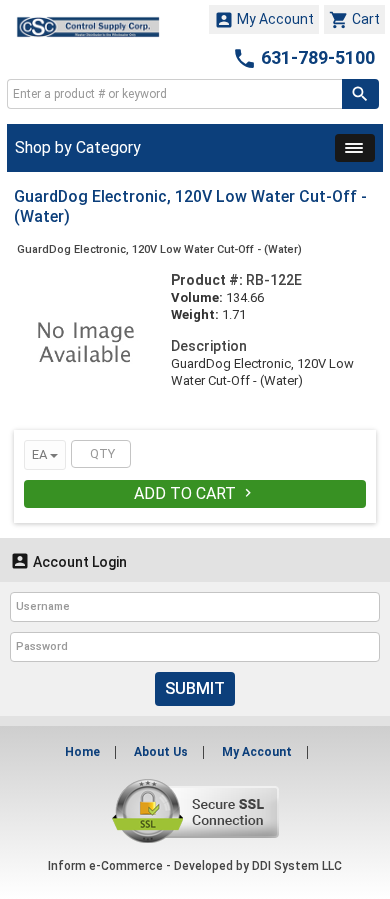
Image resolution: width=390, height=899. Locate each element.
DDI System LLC (297, 866)
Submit (195, 688)
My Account (264, 20)
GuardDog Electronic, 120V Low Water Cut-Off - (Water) (159, 249)
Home (82, 752)
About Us (161, 752)
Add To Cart (195, 493)
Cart (354, 20)
